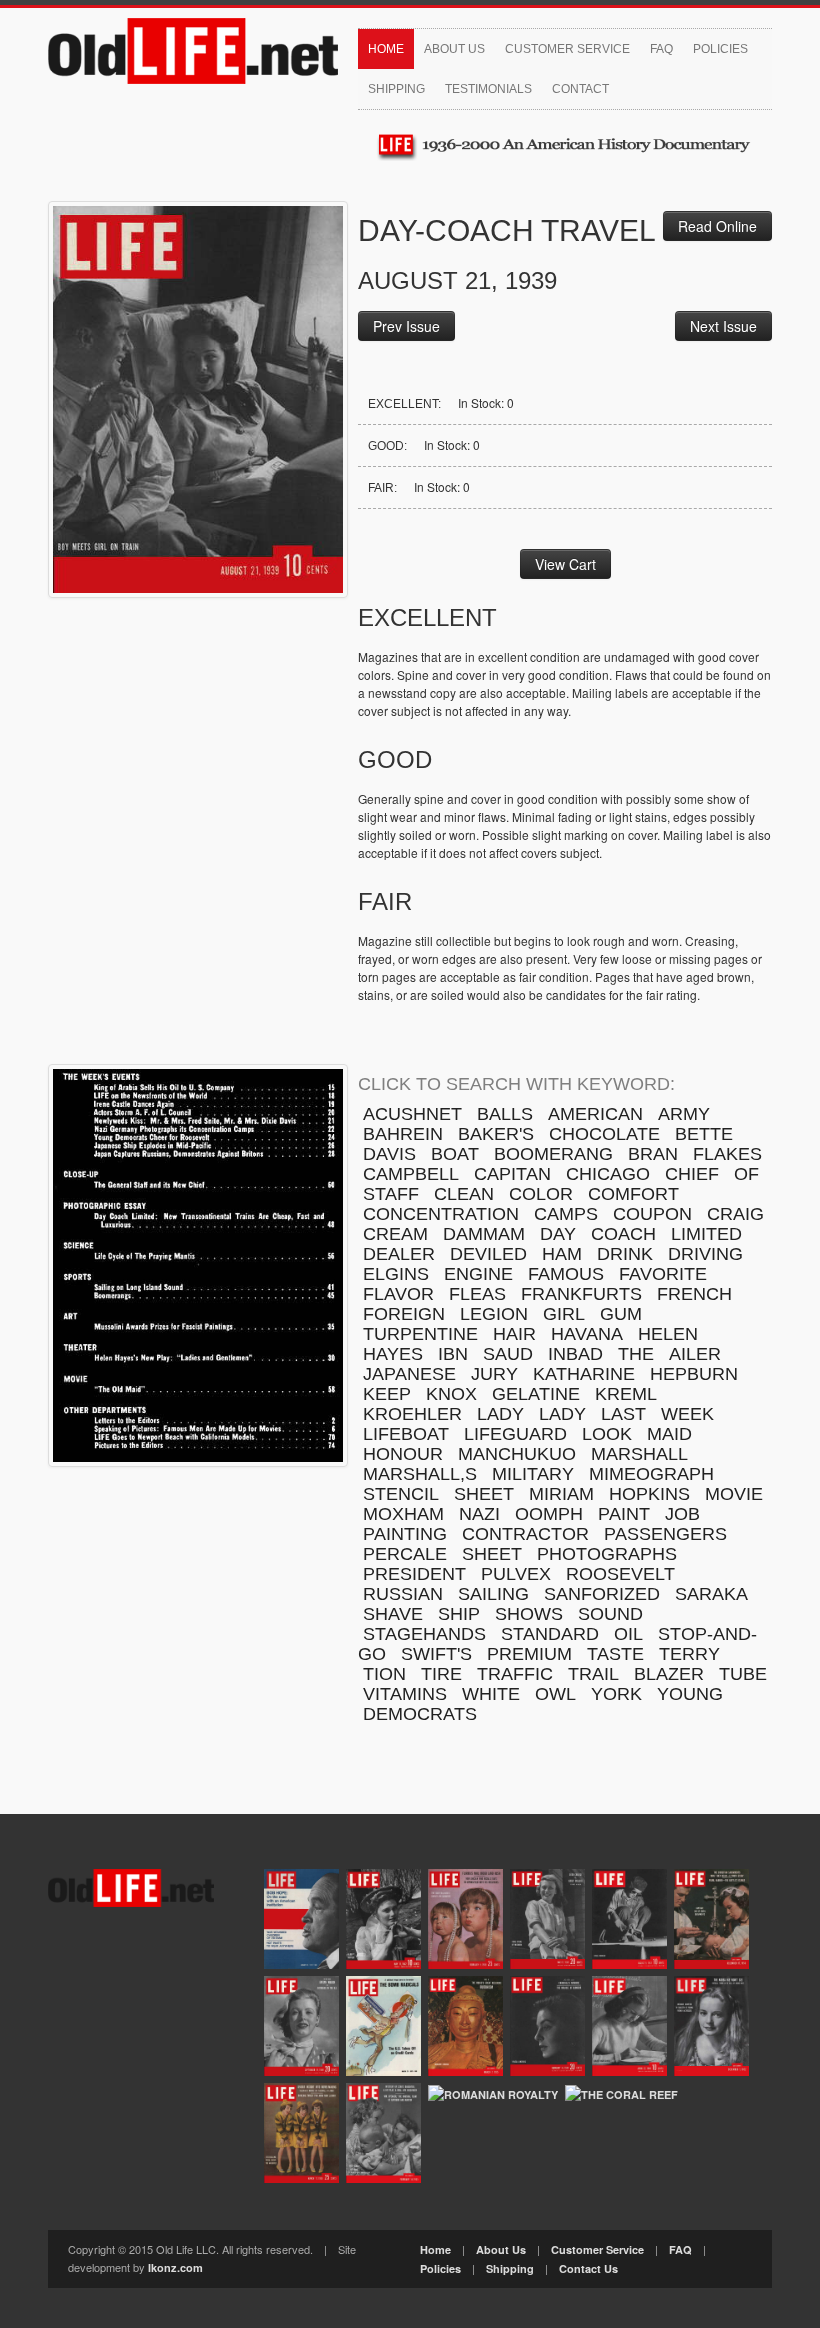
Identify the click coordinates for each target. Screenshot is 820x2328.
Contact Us (588, 2268)
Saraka (711, 1594)
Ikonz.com (175, 2267)
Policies (720, 49)
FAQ (661, 49)
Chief (692, 1174)
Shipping (396, 89)
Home (386, 49)
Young (690, 1694)
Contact (580, 89)
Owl (555, 1694)
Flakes (727, 1154)
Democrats (420, 1714)
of (746, 1174)
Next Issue (723, 326)
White (491, 1694)
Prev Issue (406, 326)
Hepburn (694, 1374)
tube (743, 1674)
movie (734, 1494)
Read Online (717, 226)
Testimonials (488, 89)
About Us (454, 49)
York (616, 1694)
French (694, 1294)
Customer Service (567, 49)
